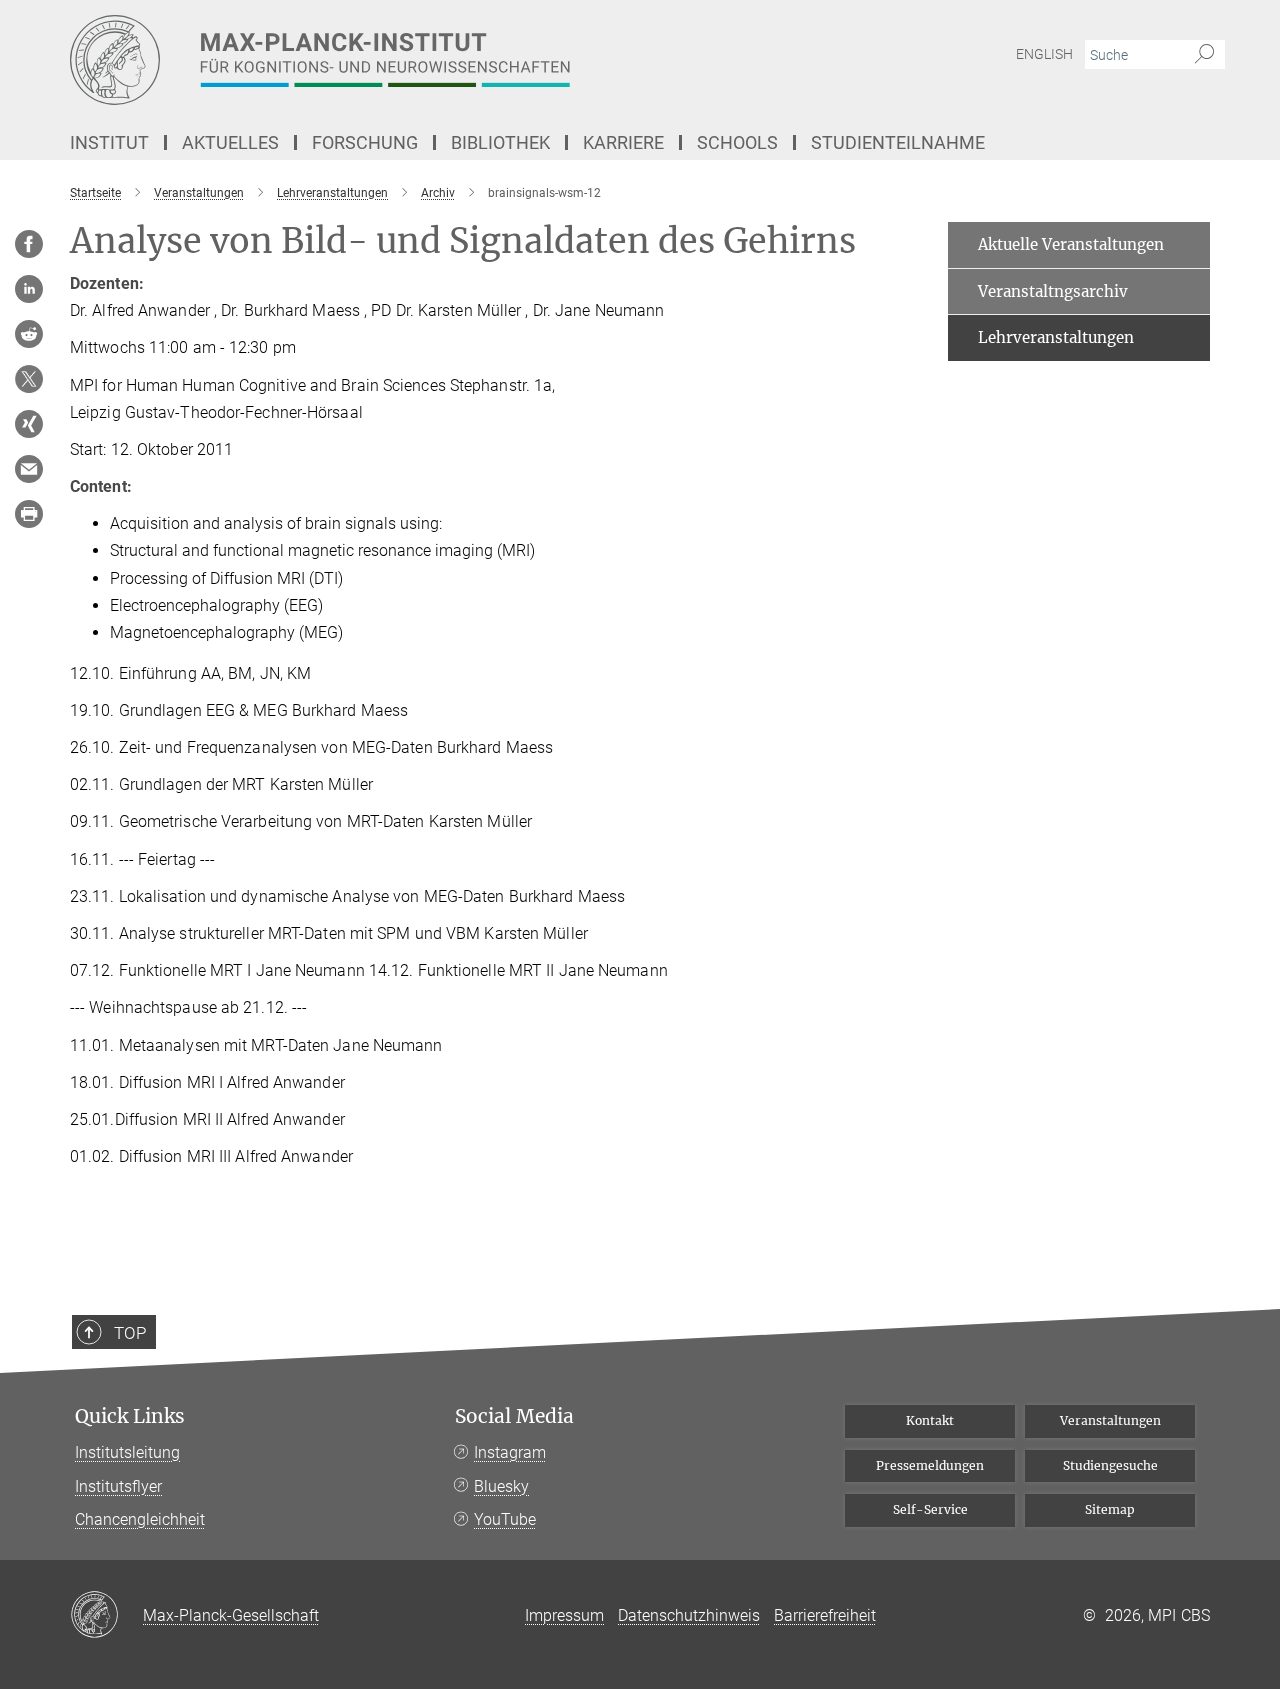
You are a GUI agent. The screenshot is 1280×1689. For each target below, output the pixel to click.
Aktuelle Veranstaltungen (1071, 244)
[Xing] (29, 424)
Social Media (514, 1416)
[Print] (29, 514)
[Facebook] (29, 244)
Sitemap (1110, 1509)
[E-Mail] (29, 469)
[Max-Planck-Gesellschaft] (106, 1616)
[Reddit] (29, 334)
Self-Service (930, 1509)
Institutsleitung (127, 1452)
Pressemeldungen (930, 1465)
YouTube (505, 1519)
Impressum (564, 1615)
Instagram (510, 1452)
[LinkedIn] (29, 289)
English (1044, 54)
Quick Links (130, 1416)
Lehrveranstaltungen (1056, 337)
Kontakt (930, 1420)
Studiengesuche (1110, 1465)
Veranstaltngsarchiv (1053, 291)
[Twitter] (29, 379)
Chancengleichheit (140, 1519)
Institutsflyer (118, 1486)
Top (130, 1333)
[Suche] (1204, 55)
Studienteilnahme (898, 142)
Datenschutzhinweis (689, 1615)
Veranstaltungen (1110, 1420)
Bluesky (501, 1486)
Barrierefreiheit (825, 1615)
